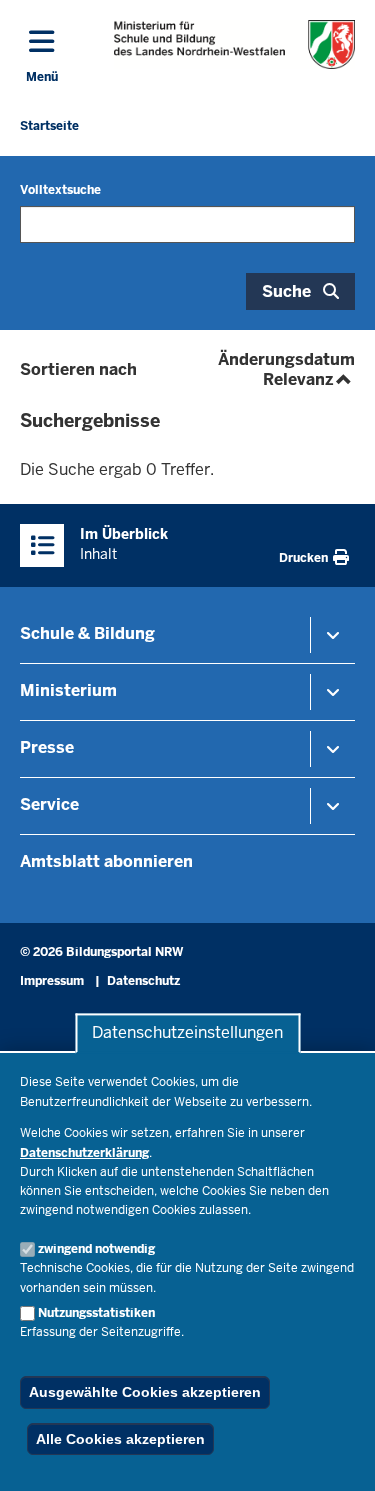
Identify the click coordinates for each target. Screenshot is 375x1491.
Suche (286, 291)
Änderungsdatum (286, 359)
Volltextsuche (60, 190)
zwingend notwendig (96, 1249)
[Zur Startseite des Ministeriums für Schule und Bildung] (234, 44)
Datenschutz (143, 981)
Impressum (52, 981)
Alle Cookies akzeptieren (120, 1439)
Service (49, 804)
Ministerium (68, 690)
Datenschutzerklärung (84, 1153)
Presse (47, 747)
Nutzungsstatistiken (96, 1313)
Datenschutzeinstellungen (187, 1033)
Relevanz (309, 379)
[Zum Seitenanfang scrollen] (335, 1454)
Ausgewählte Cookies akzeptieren (145, 1392)
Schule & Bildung (87, 633)
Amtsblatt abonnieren (106, 861)
